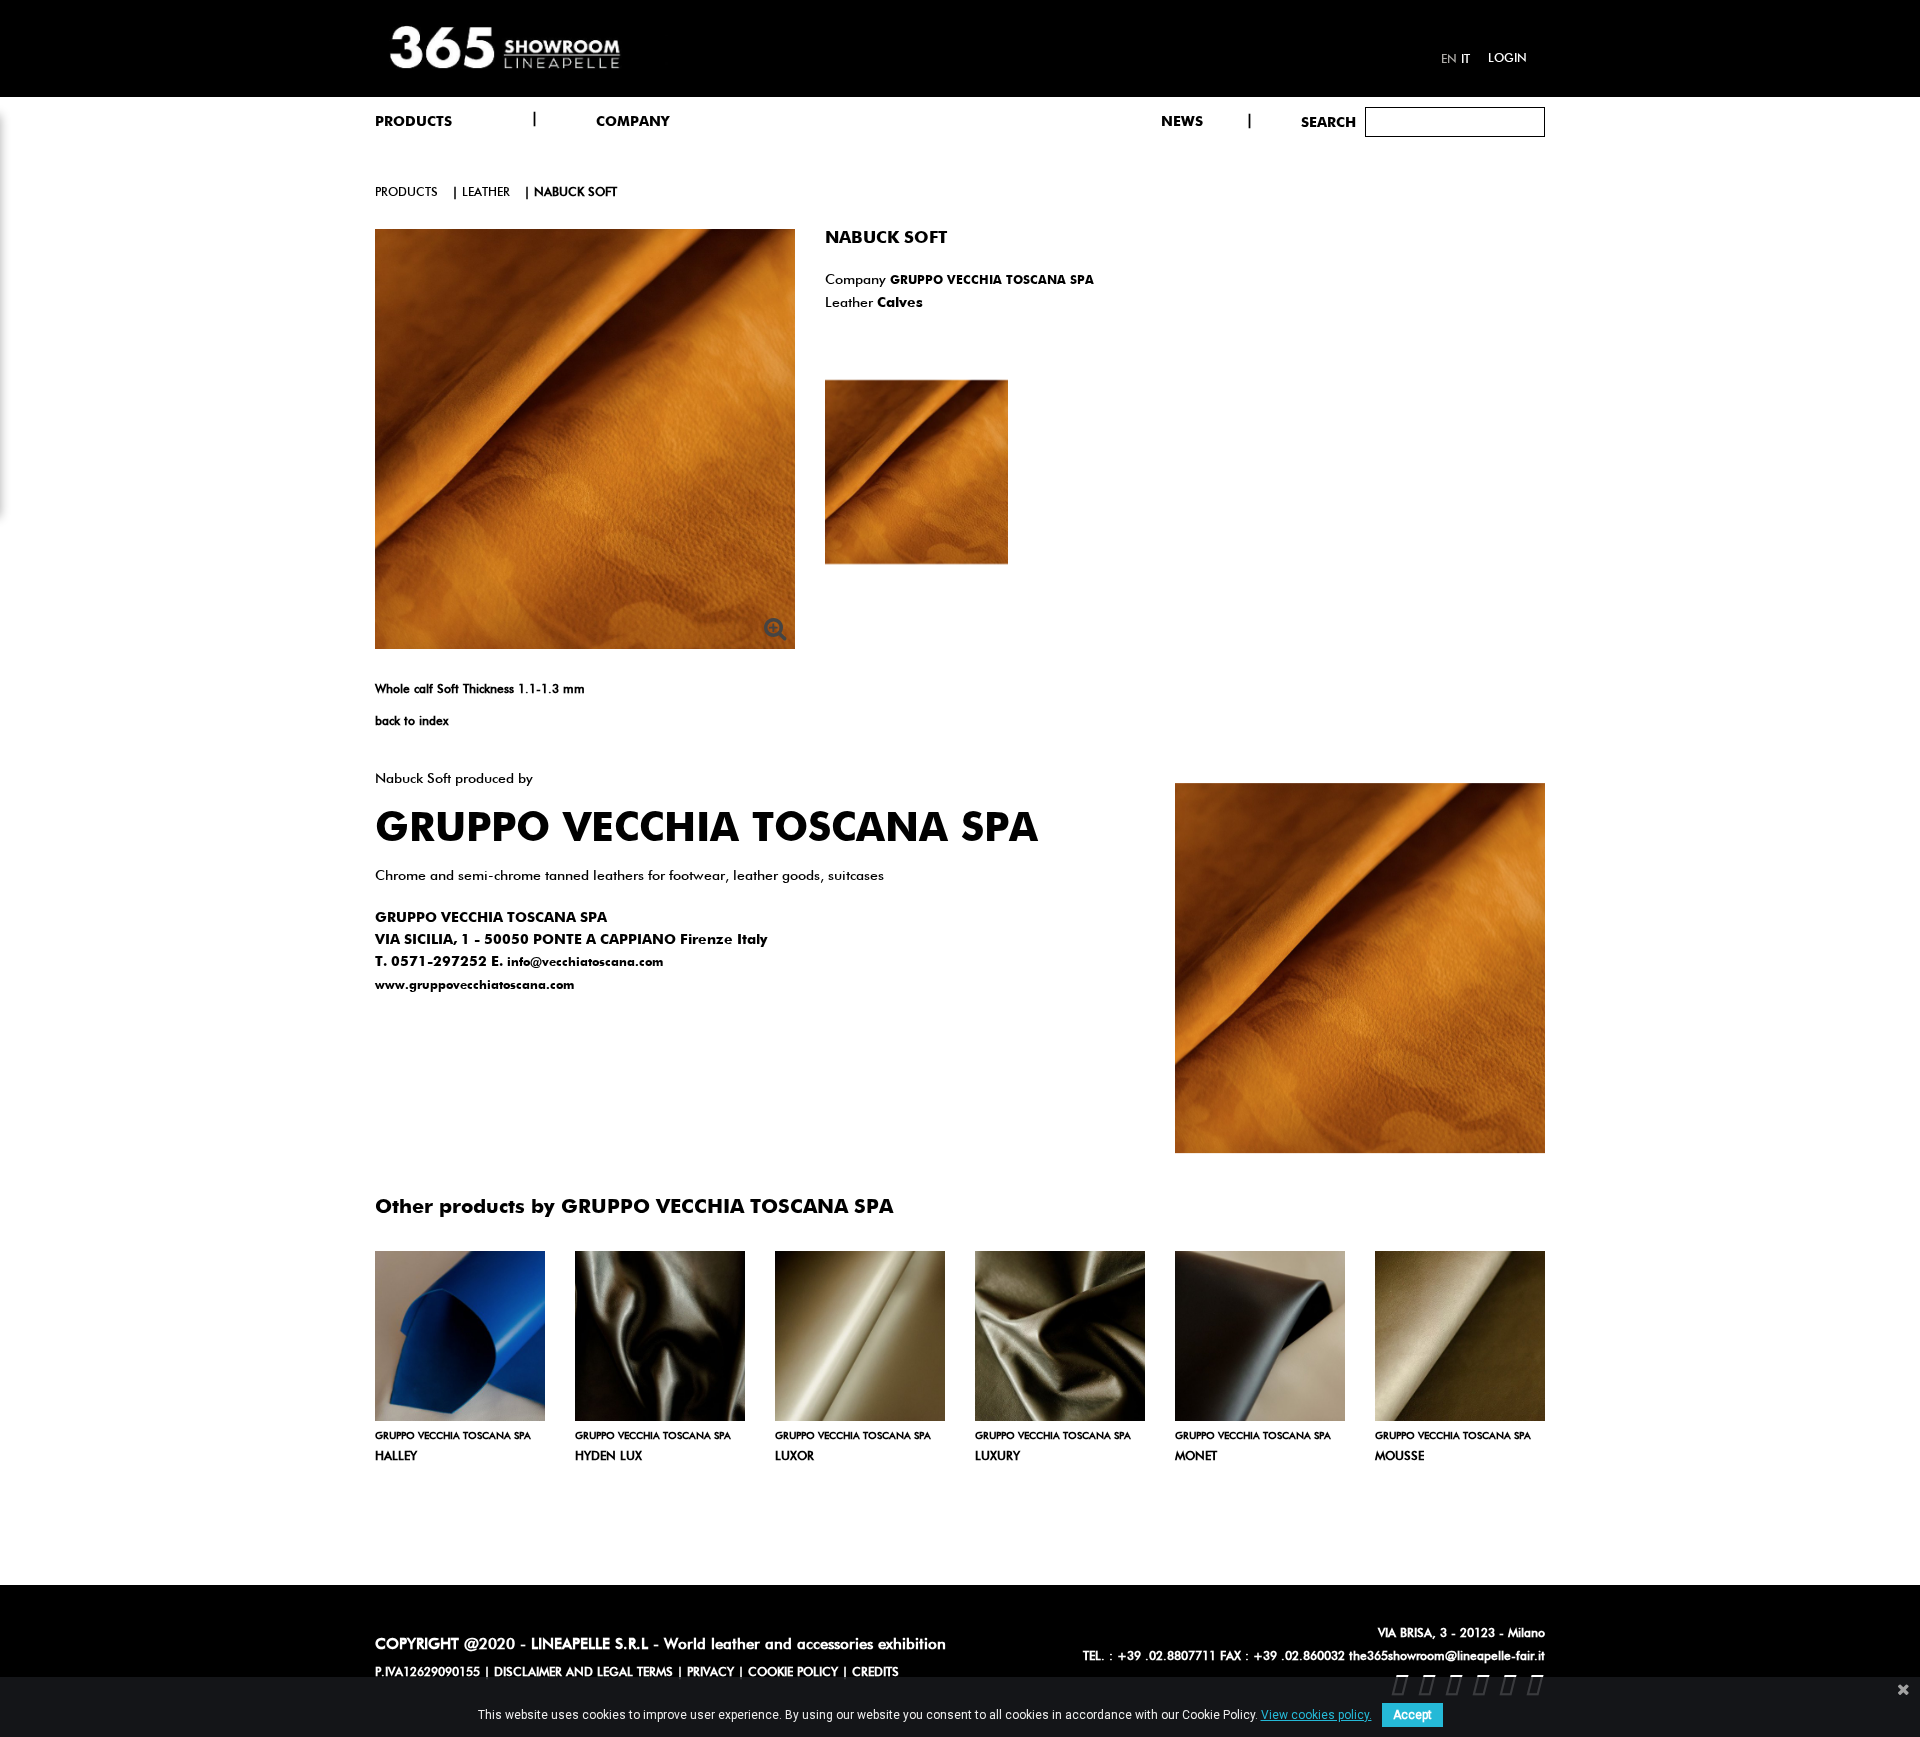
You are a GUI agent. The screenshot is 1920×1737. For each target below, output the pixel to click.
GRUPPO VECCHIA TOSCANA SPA (992, 281)
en (1449, 60)
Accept (1412, 1715)
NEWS (1182, 122)
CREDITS (875, 1673)
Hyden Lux (608, 1457)
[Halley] (460, 1336)
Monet (1196, 1457)
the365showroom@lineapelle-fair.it (1447, 1657)
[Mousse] (1460, 1336)
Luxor (794, 1457)
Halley (396, 1457)
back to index (411, 722)
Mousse (1399, 1457)
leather (486, 193)
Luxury (997, 1457)
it (1465, 60)
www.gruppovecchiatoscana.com (474, 986)
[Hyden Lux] (660, 1336)
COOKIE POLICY (793, 1673)
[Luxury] (1060, 1336)
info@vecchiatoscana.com (585, 963)
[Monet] (1260, 1336)
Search (1328, 123)
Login (1507, 59)
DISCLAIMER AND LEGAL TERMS (583, 1673)
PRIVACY (710, 1673)
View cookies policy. (1316, 1715)
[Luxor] (860, 1336)
